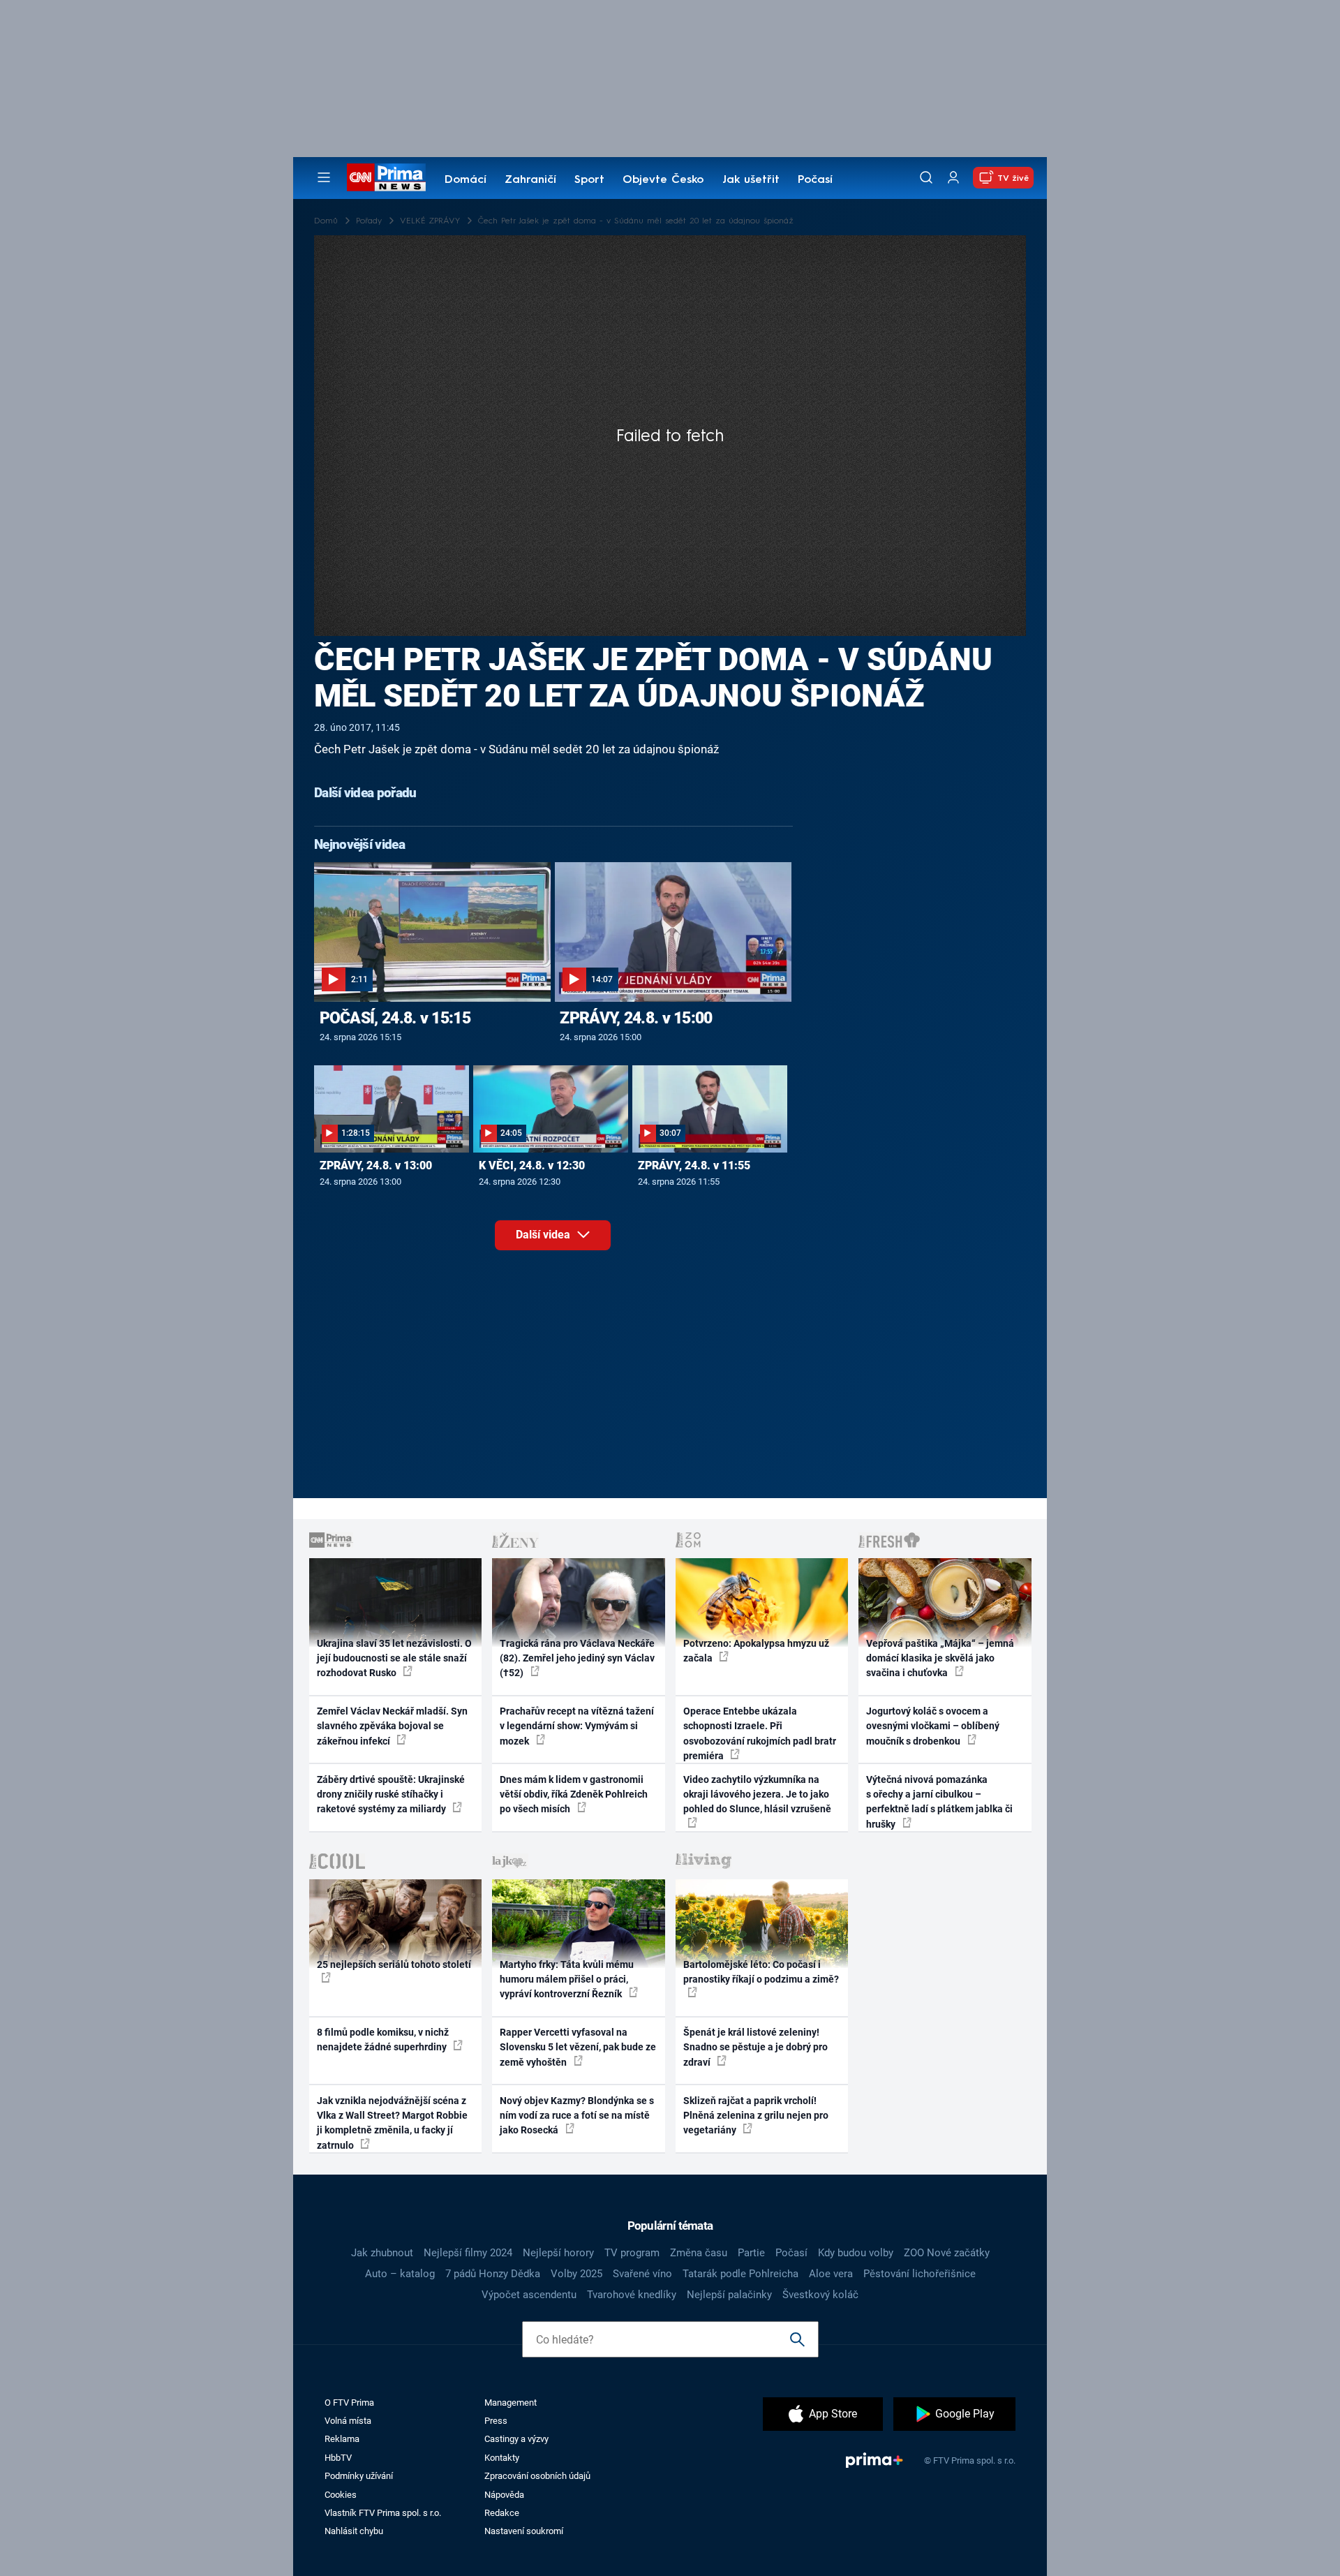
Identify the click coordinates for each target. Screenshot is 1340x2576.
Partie (751, 2253)
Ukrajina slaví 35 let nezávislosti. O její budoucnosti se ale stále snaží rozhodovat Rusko (394, 1658)
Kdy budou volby (856, 2253)
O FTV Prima (349, 2403)
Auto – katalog (400, 2274)
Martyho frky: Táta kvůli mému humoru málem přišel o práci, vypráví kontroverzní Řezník (567, 1979)
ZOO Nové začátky (947, 2253)
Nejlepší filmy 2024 (468, 2253)
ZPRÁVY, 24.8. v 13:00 (376, 1165)
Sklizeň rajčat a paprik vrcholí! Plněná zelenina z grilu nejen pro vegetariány (756, 2116)
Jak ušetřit (751, 180)
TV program (632, 2253)
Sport (589, 180)
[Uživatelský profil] (953, 178)
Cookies (341, 2495)
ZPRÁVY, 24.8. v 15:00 (636, 1018)
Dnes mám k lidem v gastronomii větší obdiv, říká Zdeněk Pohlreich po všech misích (574, 1794)
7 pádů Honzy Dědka (493, 2274)
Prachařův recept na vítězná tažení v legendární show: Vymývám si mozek (577, 1726)
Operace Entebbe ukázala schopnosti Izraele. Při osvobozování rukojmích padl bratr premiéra (760, 1733)
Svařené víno (642, 2274)
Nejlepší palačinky (729, 2295)
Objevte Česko (663, 180)
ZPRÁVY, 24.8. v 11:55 (694, 1165)
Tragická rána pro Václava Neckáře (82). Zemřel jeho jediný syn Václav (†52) (577, 1658)
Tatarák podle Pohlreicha (740, 2274)
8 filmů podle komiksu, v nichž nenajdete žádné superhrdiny (383, 2040)
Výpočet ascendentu (529, 2295)
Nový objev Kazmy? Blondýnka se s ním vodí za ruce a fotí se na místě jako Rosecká (577, 2116)
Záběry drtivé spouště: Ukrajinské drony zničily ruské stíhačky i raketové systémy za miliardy (391, 1794)
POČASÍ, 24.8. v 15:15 (395, 1018)
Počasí (815, 180)
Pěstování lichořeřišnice (920, 2274)
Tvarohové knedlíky (632, 2295)
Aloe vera (831, 2274)
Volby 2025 (576, 2274)
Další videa (544, 1235)
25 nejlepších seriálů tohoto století (394, 1964)
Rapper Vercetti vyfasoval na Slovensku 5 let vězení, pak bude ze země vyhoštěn (578, 2047)
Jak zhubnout (382, 2253)
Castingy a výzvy (516, 2439)
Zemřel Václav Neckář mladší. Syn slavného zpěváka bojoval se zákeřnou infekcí (392, 1726)
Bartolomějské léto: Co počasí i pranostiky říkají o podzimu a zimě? (761, 1972)
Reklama (342, 2439)
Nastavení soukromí (524, 2531)
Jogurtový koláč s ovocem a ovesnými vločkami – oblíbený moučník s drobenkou (933, 1726)
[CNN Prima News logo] (386, 177)
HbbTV (338, 2458)
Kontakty (502, 2458)
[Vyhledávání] (926, 177)
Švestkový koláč (820, 2295)
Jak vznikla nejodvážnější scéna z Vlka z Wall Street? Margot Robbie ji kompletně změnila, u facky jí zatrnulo (392, 2123)
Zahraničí (530, 180)
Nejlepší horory (558, 2253)
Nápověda (504, 2495)
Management (511, 2403)
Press (496, 2421)
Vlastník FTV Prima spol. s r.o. (383, 2513)
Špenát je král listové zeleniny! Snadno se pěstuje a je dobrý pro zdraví (755, 2047)
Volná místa (348, 2421)
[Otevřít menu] (324, 177)
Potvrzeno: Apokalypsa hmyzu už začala (756, 1651)
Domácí (466, 180)
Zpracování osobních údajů (537, 2476)
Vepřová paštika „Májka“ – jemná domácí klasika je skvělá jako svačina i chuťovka (940, 1658)
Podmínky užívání (359, 2476)
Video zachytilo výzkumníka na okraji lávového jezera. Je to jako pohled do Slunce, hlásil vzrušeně (757, 1794)
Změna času (699, 2253)
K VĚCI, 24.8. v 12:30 (532, 1165)
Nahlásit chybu (354, 2531)
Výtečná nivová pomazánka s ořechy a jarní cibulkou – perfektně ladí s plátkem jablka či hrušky (939, 1802)
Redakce (502, 2513)
